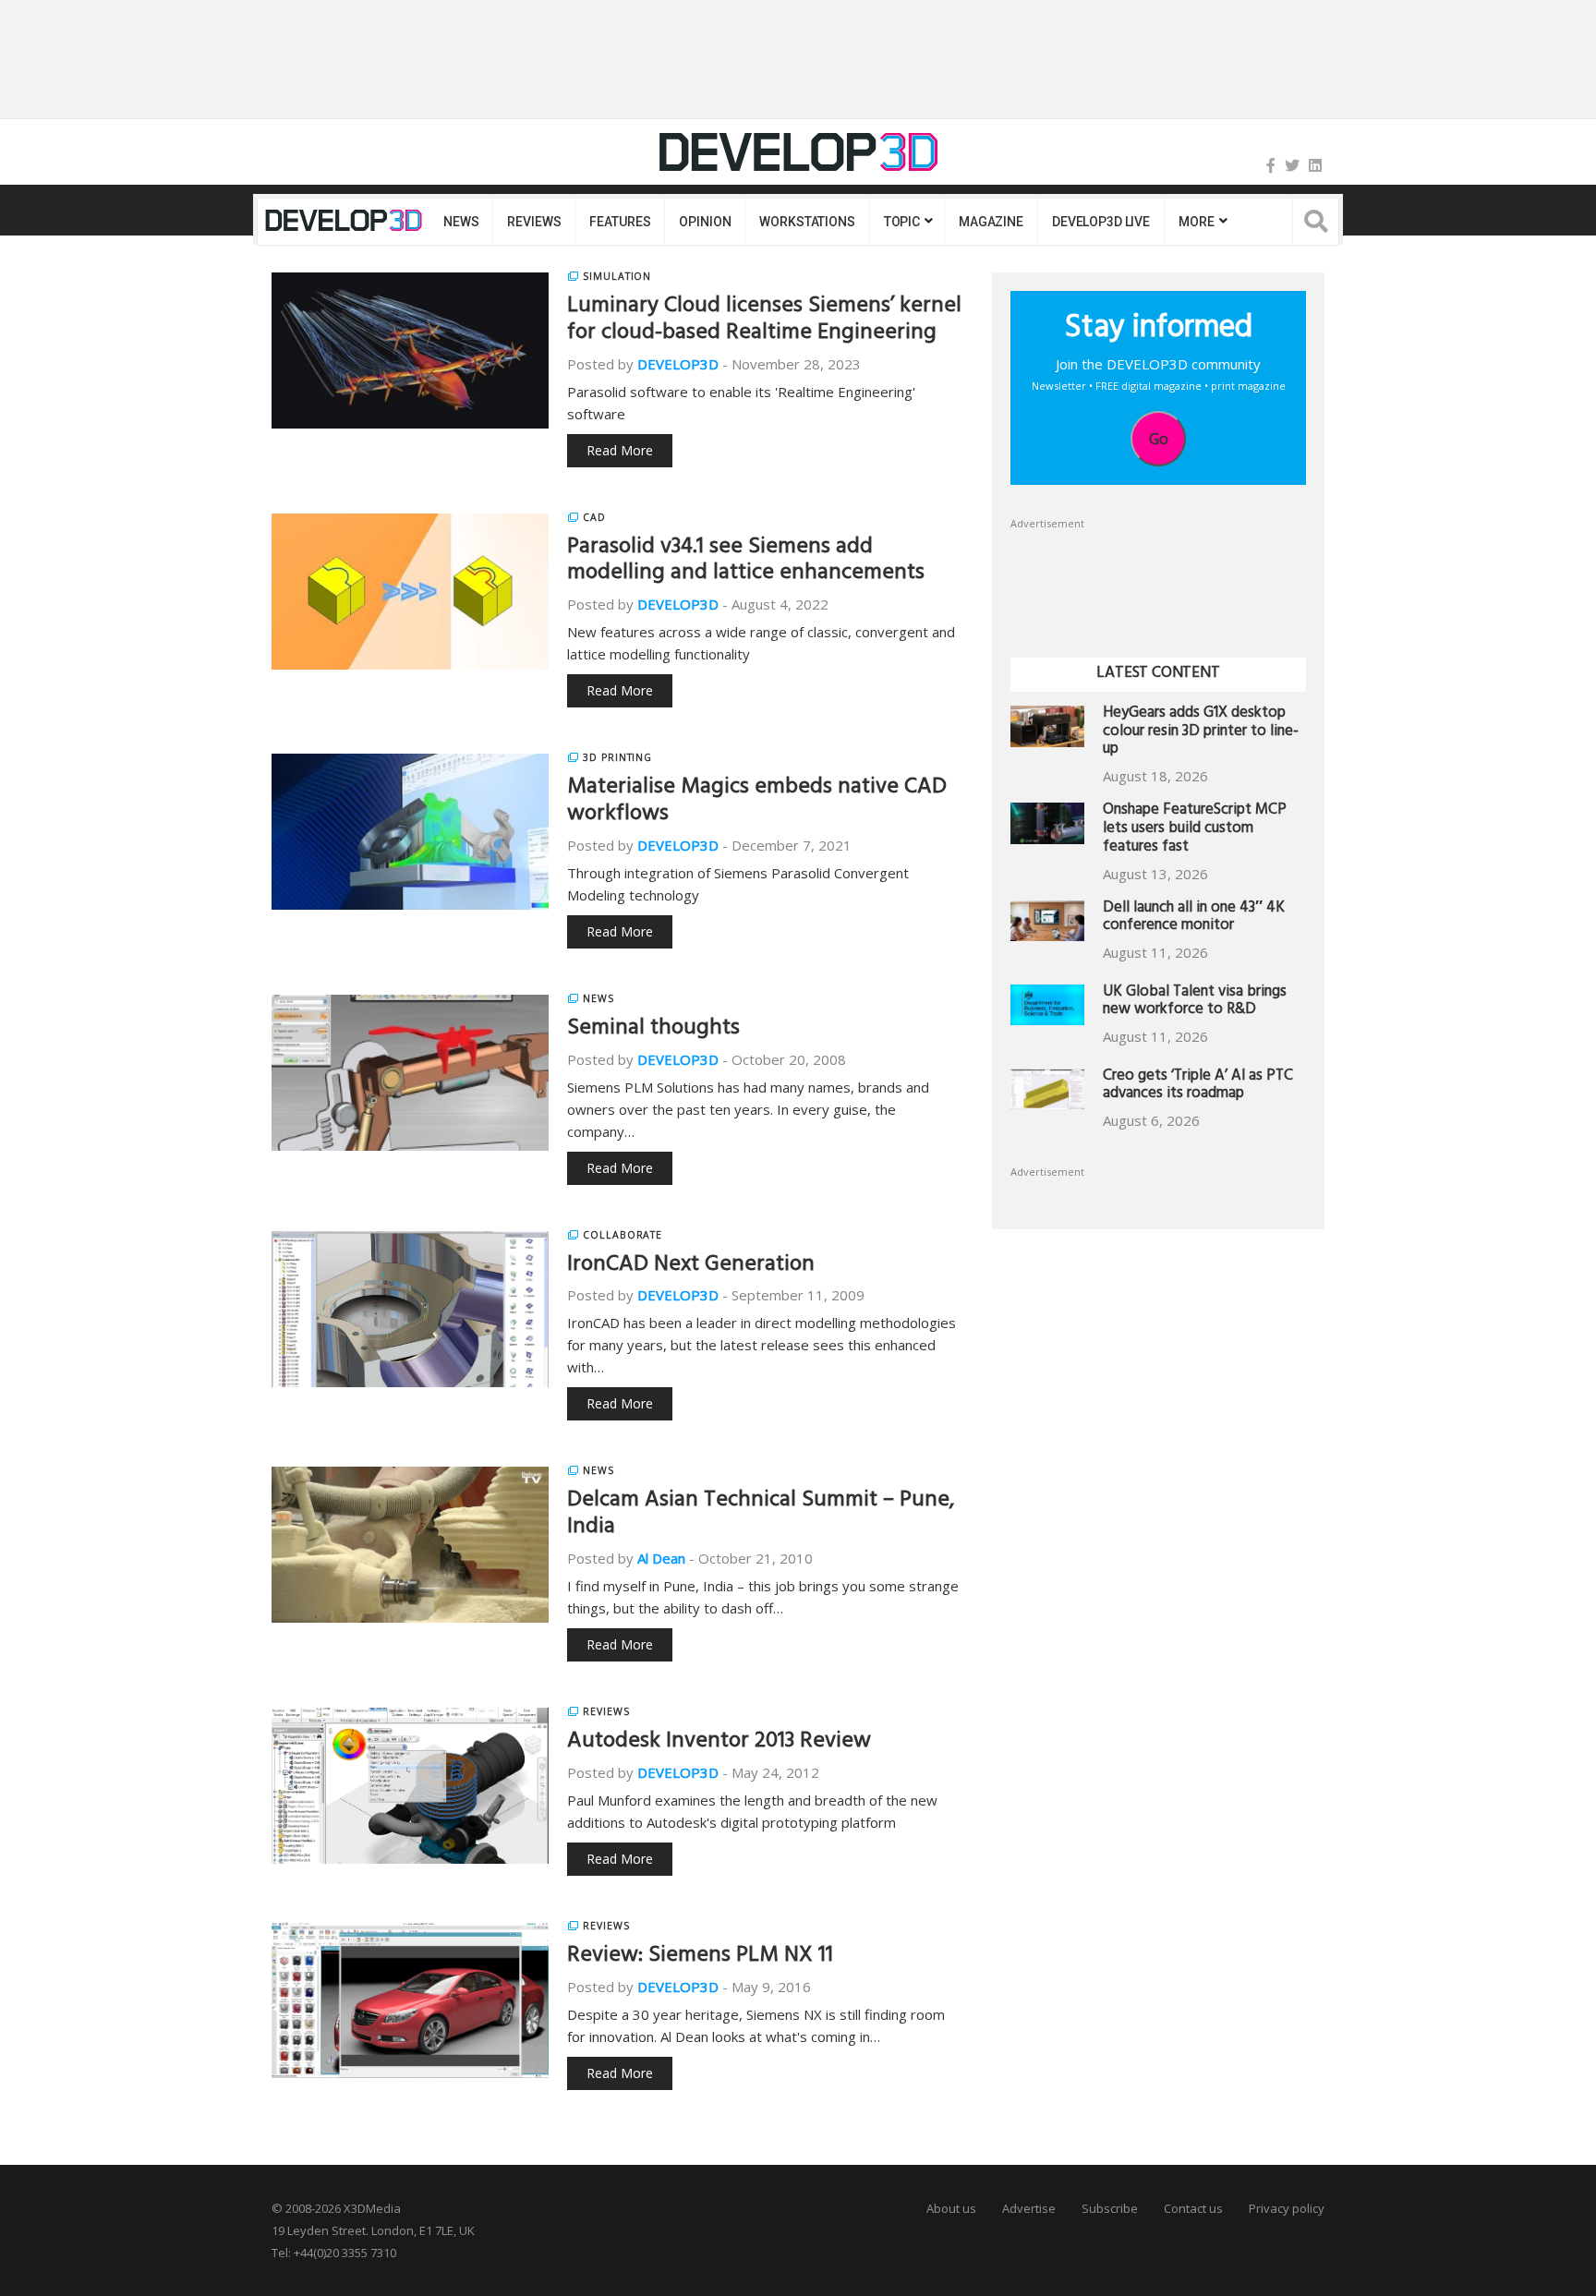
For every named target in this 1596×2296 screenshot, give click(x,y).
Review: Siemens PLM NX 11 (700, 1957)
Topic (902, 222)
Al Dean (661, 1558)
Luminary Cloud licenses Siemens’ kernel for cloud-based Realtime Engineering (764, 321)
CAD (594, 517)
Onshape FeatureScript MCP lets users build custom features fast (1195, 830)
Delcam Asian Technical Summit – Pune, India (761, 1515)
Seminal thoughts (653, 1030)
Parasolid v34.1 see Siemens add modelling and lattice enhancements (746, 562)
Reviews (534, 222)
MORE (1196, 222)
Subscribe (1110, 2208)
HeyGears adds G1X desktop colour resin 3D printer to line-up (1201, 733)
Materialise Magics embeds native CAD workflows (757, 802)
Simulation (617, 276)
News (461, 222)
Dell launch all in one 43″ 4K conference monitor (1194, 918)
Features (620, 222)
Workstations (807, 222)
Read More (620, 450)
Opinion (705, 222)
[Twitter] (1292, 165)
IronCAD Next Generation (691, 1266)
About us (951, 2208)
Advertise (1029, 2208)
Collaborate (623, 1235)
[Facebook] (1271, 165)
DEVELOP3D (678, 364)
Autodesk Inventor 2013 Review (719, 1743)
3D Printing (617, 757)
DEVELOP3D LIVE (1101, 222)
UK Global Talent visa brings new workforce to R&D (1195, 1003)
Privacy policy (1287, 2208)
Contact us (1193, 2208)
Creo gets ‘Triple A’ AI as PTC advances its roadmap (1198, 1087)
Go (1159, 439)
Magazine (991, 222)
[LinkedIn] (1315, 165)
